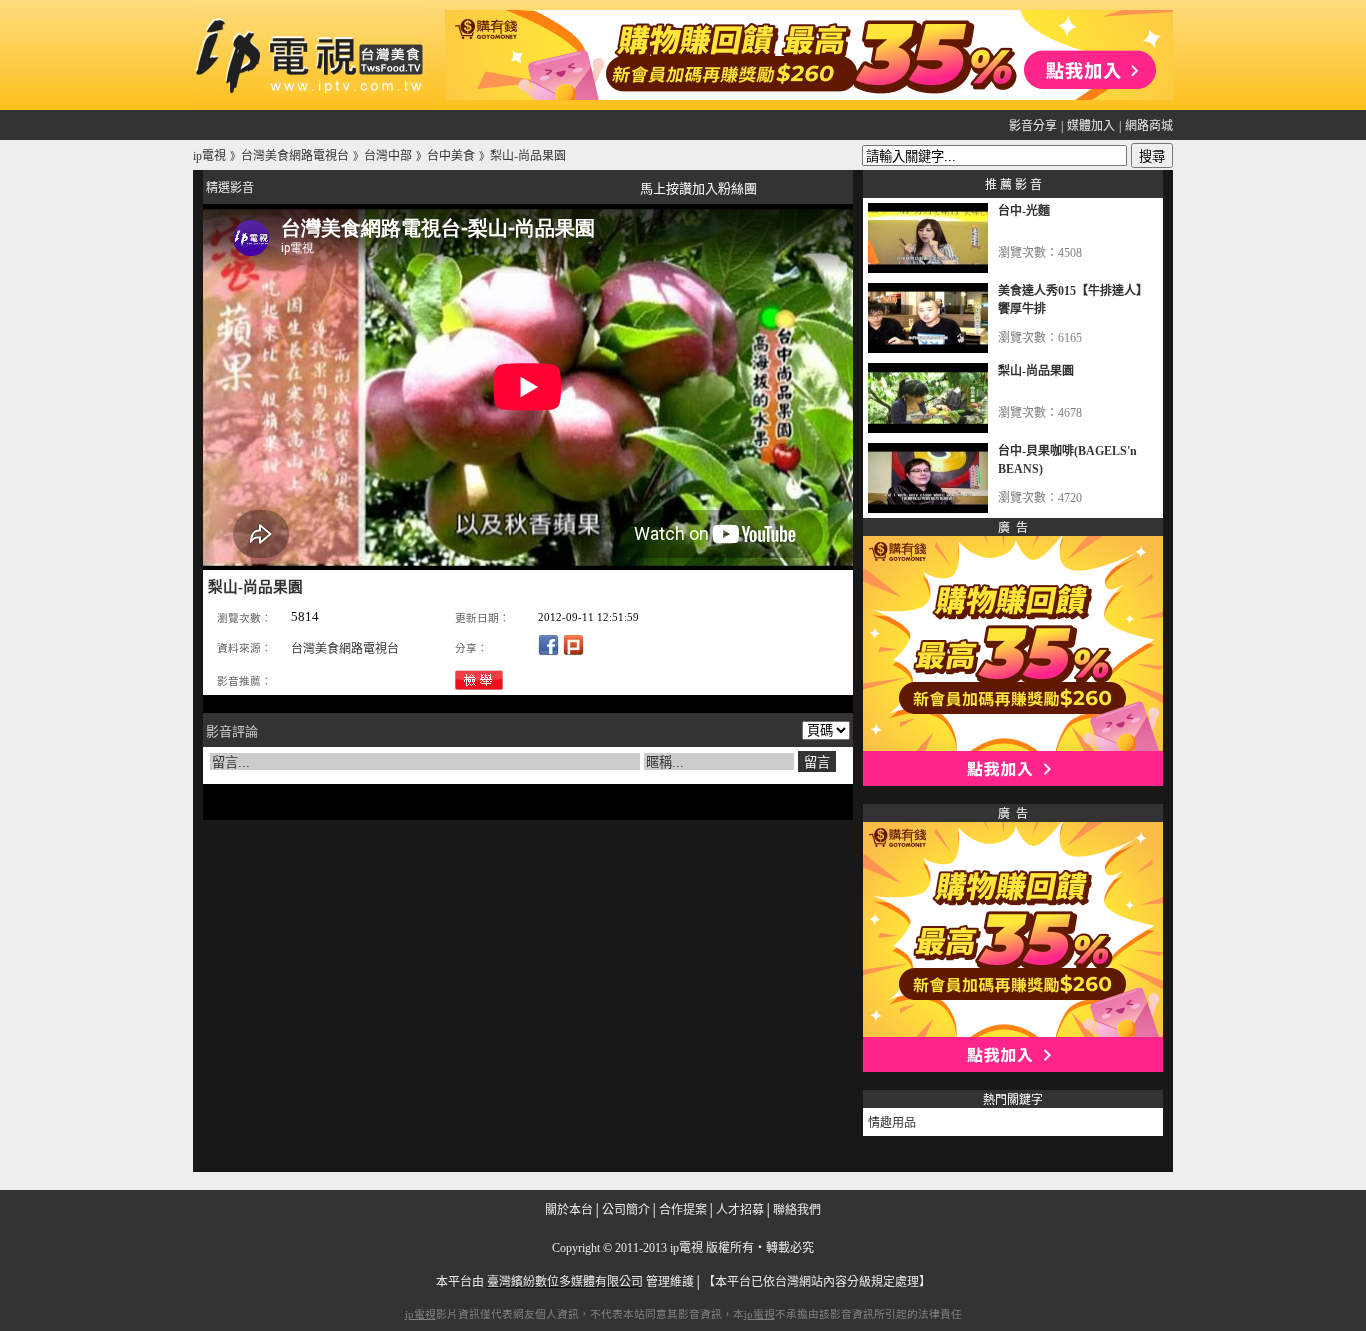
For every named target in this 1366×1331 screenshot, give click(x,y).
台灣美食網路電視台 (345, 649)
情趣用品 (892, 1123)
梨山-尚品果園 (1036, 371)
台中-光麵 (1024, 211)
